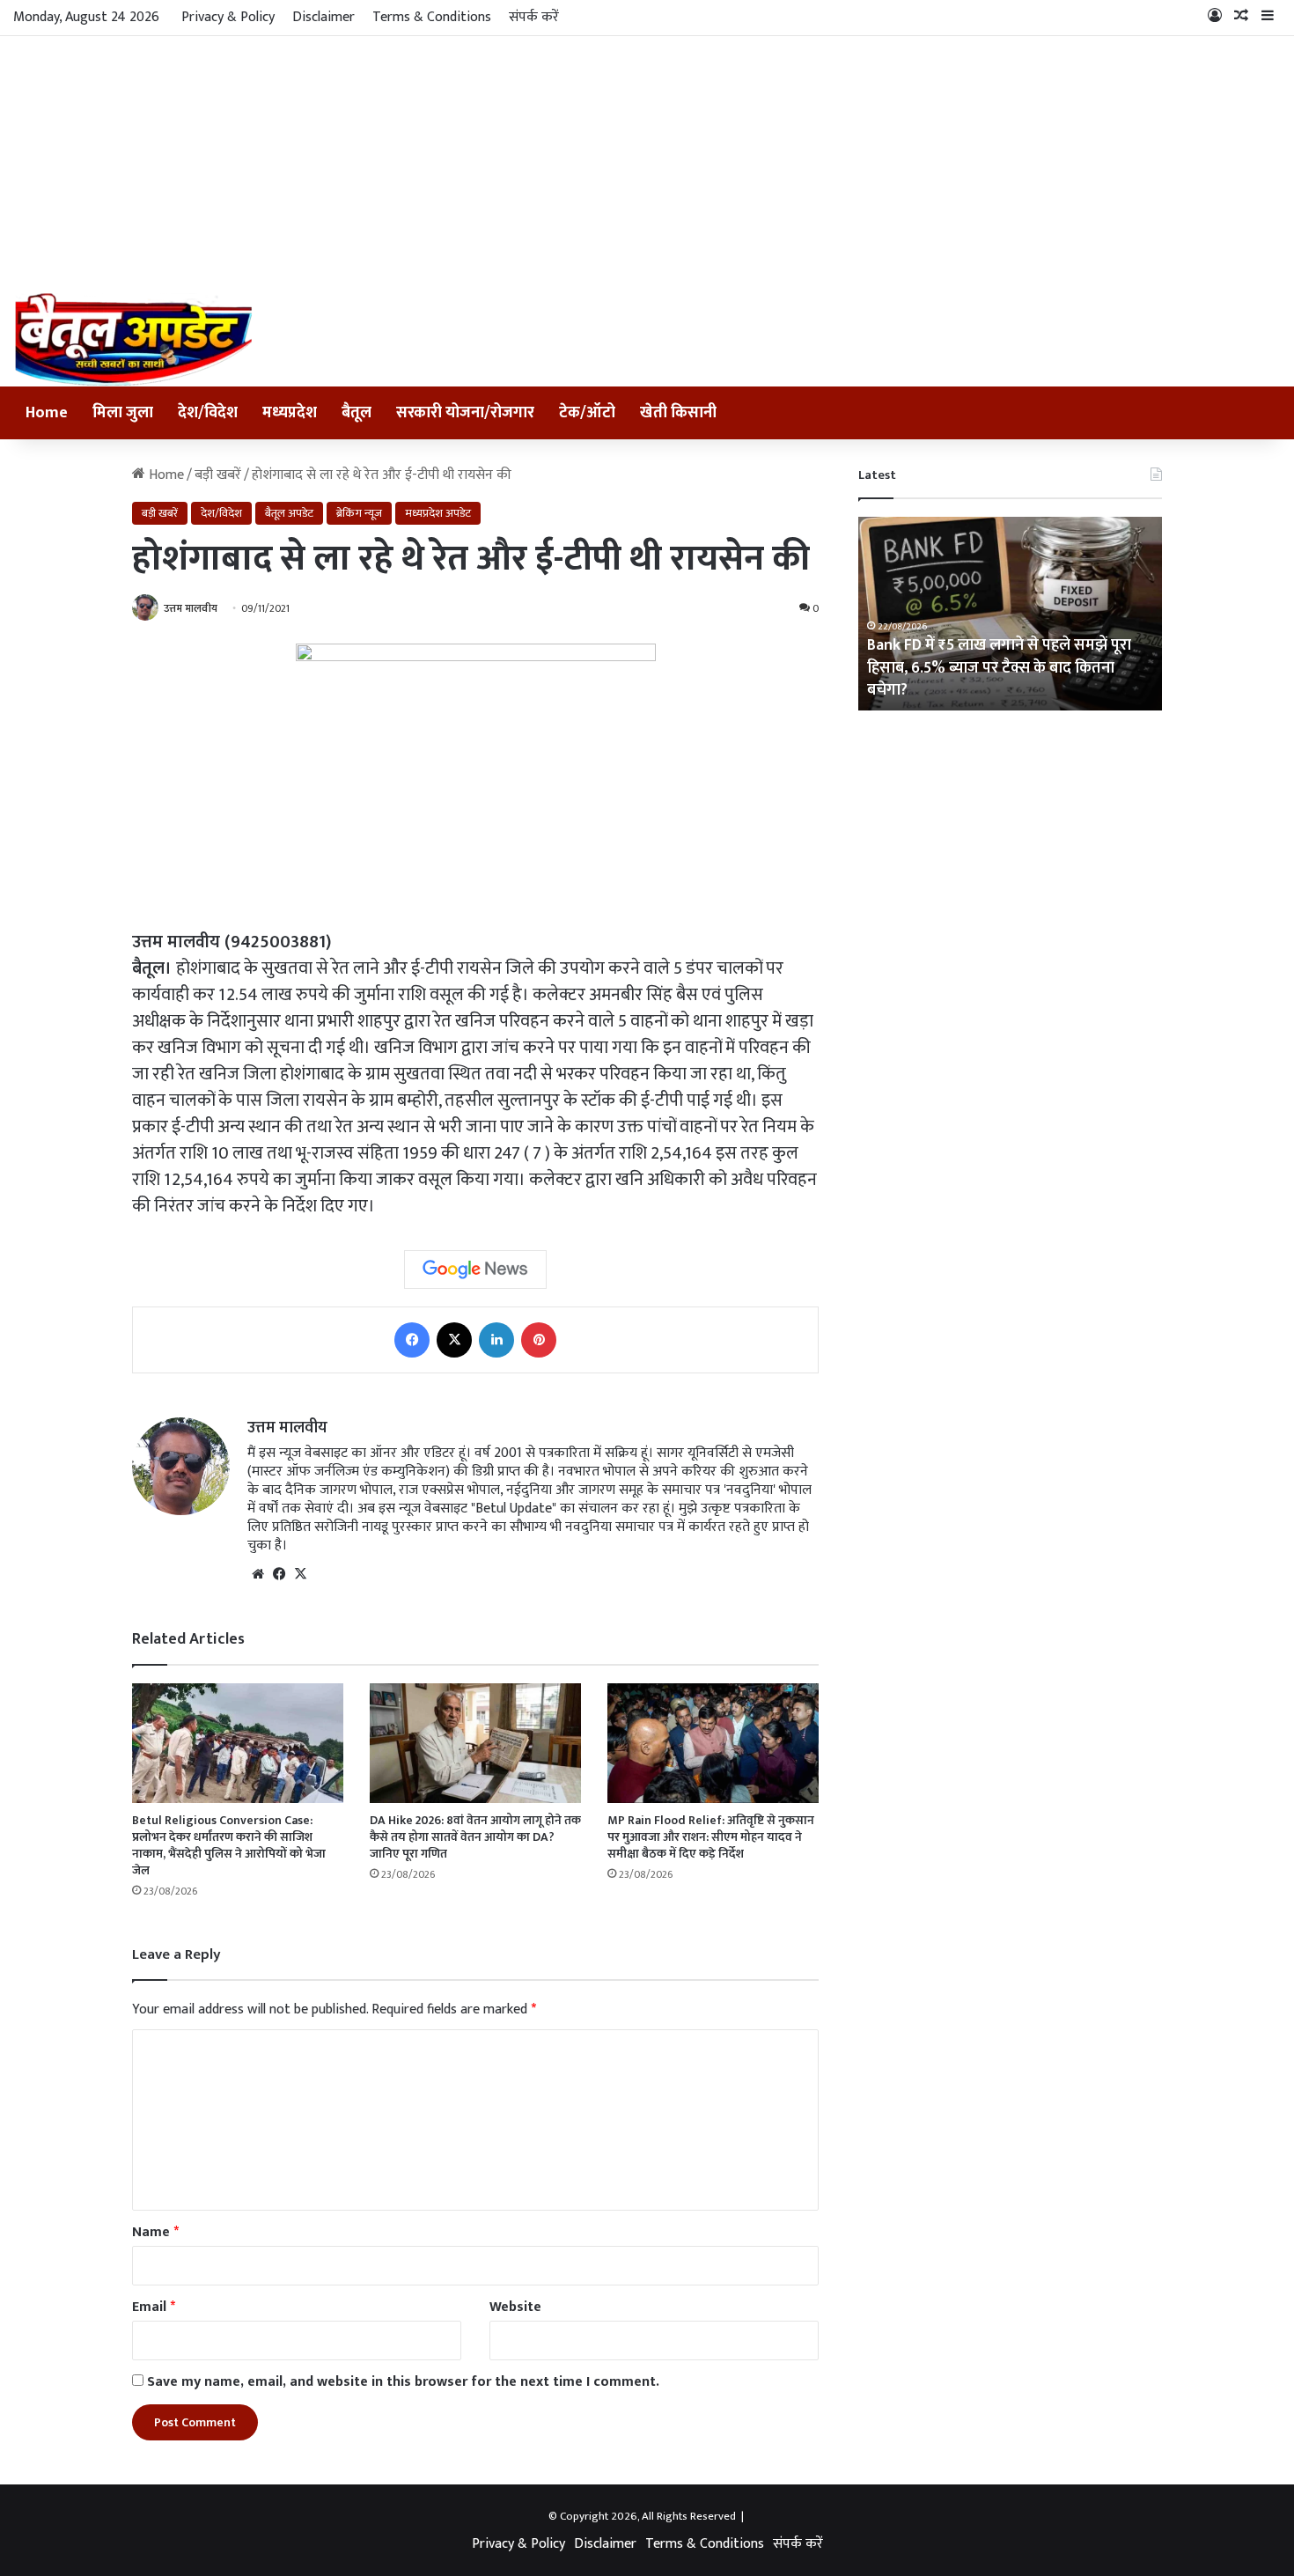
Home (47, 413)
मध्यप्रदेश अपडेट (438, 513)
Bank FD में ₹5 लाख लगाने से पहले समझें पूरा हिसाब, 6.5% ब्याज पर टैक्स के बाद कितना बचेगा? (999, 667)
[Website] (258, 1574)
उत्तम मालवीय (191, 608)
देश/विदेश (208, 413)
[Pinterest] (539, 1340)
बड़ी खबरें (218, 475)
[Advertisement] (647, 160)
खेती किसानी (678, 413)
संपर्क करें (534, 17)
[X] (454, 1340)
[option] (1010, 614)
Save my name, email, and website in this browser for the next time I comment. (403, 2382)
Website (515, 2307)
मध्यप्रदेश (290, 413)
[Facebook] (412, 1340)
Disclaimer (323, 17)
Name (155, 2232)
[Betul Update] (134, 339)
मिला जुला (123, 413)
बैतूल (357, 413)
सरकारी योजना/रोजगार (465, 413)
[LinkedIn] (496, 1340)
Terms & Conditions (432, 17)
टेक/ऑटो (587, 413)
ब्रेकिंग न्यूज (359, 513)
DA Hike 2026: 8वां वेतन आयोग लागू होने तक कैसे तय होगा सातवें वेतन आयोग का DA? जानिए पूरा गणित (475, 1837)
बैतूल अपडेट (289, 513)
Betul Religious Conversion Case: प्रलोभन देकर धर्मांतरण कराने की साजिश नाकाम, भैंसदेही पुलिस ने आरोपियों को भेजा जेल (229, 1845)
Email (154, 2307)
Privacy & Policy (228, 17)
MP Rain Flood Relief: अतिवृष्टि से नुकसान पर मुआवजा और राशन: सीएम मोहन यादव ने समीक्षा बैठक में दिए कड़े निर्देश (711, 1837)
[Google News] (475, 1270)
